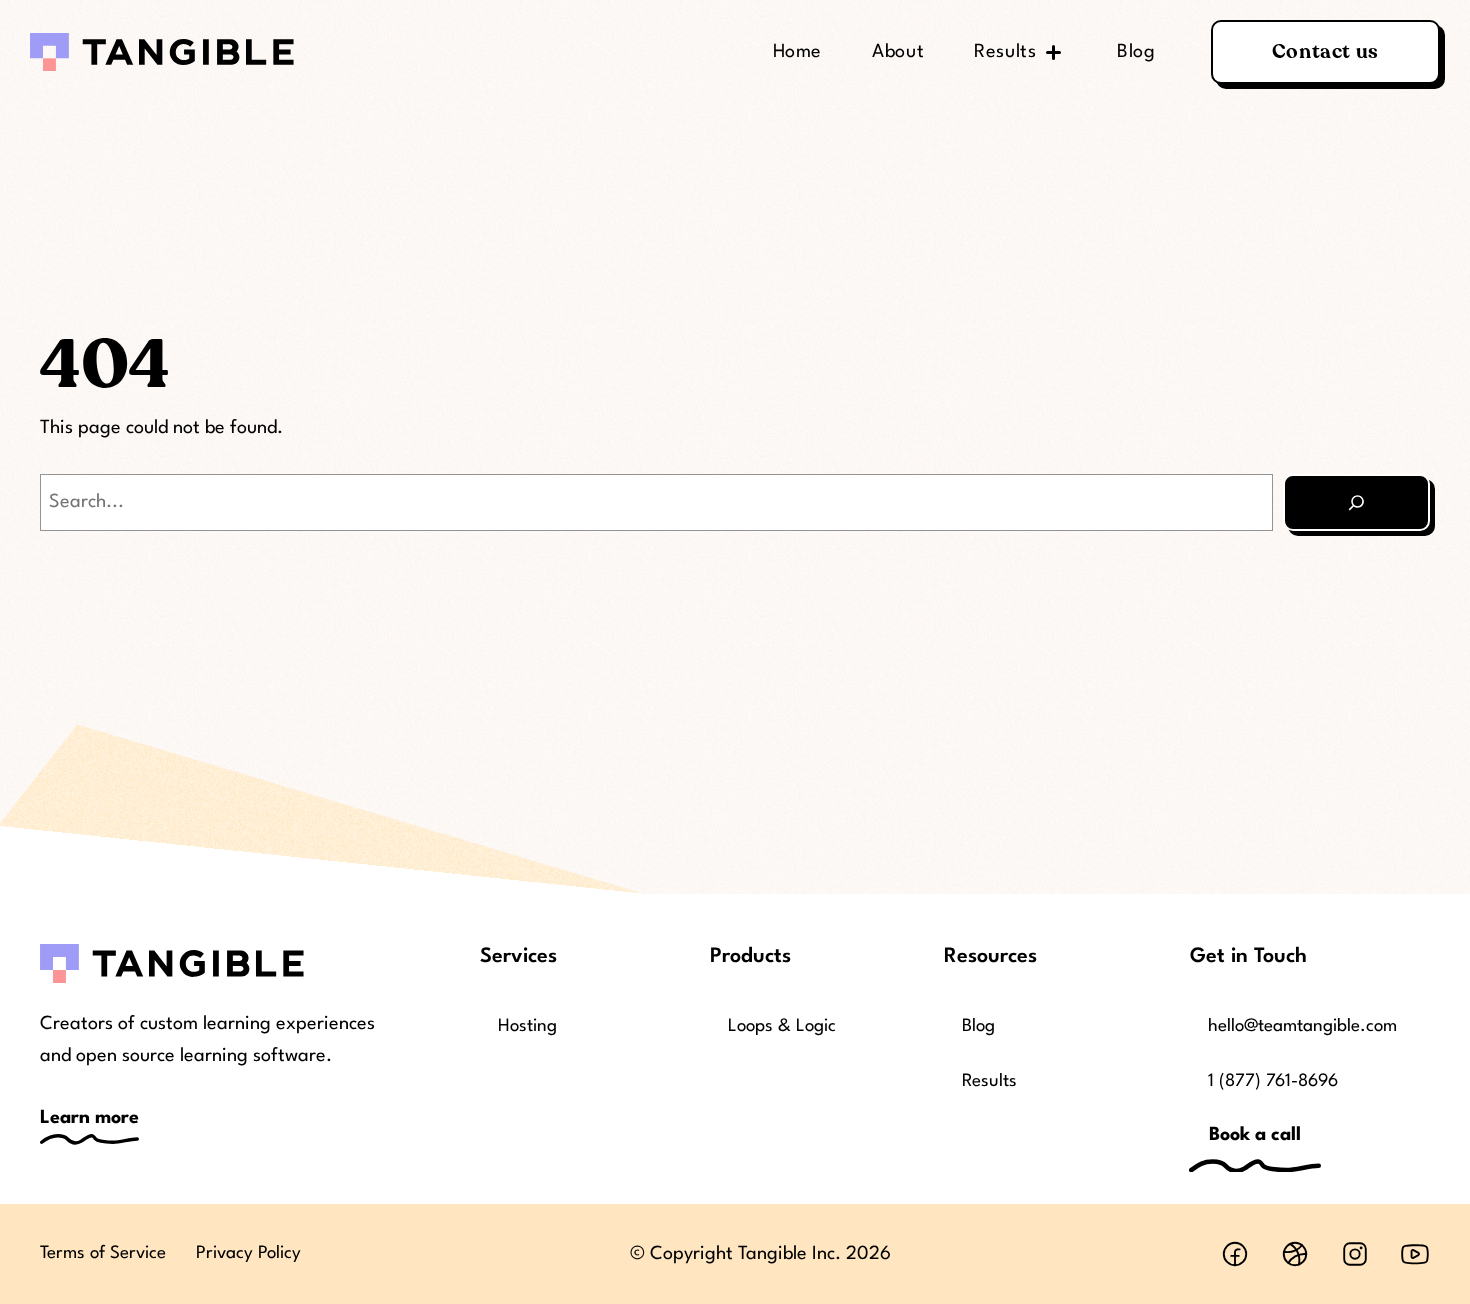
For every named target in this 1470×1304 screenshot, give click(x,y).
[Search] (1356, 502)
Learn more (89, 1118)
